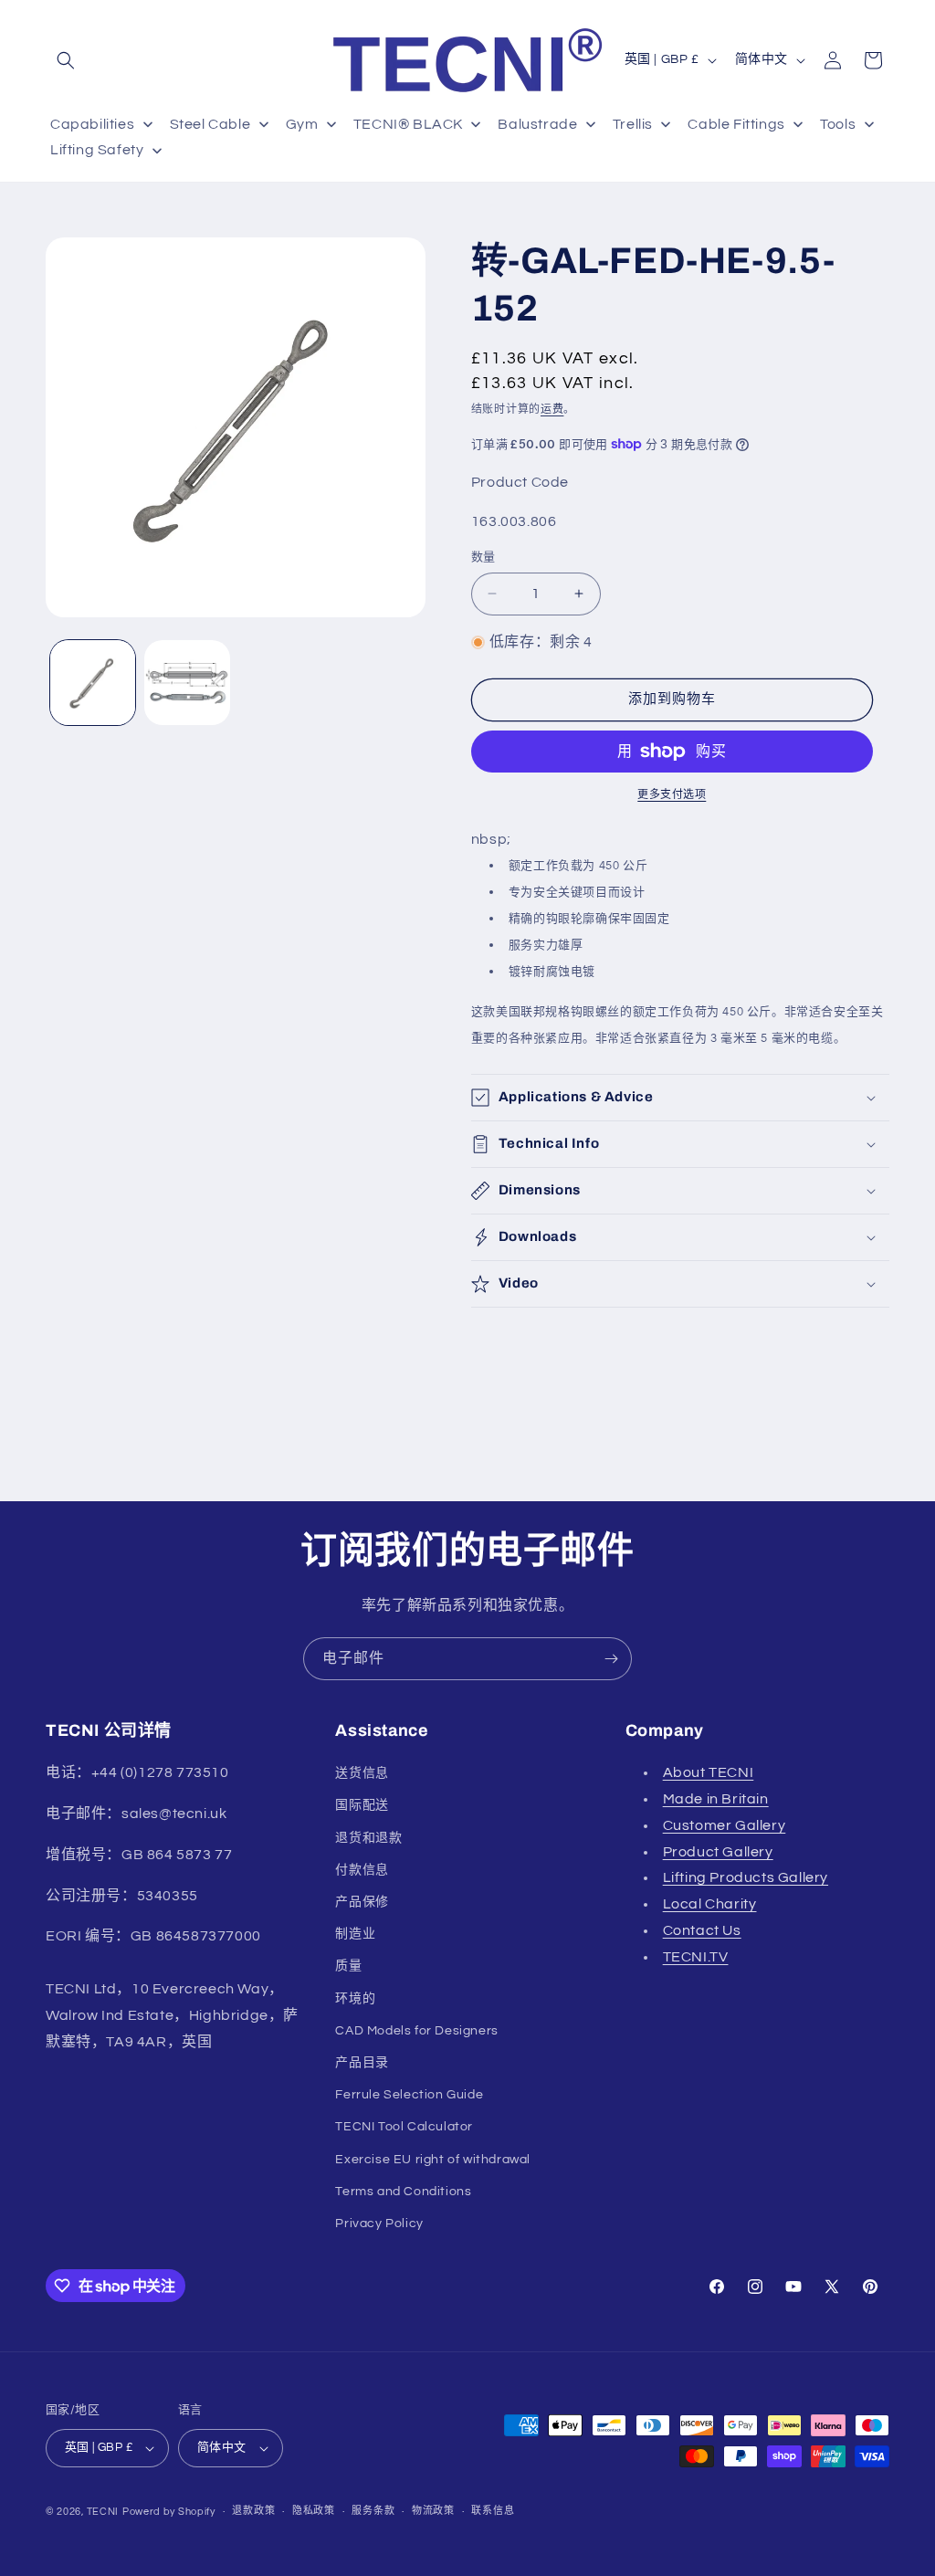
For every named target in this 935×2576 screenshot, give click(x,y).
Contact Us (702, 1930)
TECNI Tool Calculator (404, 2127)
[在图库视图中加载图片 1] (93, 683)
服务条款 (373, 2511)
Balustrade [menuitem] (537, 124)
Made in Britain (716, 1799)
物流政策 (433, 2511)
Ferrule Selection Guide (409, 2095)
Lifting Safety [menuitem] (97, 150)
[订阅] (611, 1659)
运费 (552, 410)
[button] (66, 60)
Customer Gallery (725, 1825)
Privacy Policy (379, 2224)
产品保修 (362, 1902)
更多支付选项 (672, 795)
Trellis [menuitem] (633, 124)
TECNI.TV (696, 1957)
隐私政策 (314, 2511)
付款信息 (362, 1870)
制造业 (355, 1934)
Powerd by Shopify (169, 2512)
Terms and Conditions (403, 2192)
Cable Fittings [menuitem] (736, 124)
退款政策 (253, 2511)
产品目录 (362, 2063)
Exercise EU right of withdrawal (433, 2160)
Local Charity (710, 1904)
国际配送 (362, 1805)
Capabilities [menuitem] (92, 124)
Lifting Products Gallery (746, 1877)
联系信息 (493, 2511)
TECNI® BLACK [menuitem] (408, 124)
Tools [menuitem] (838, 124)
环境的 (355, 1999)
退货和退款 (368, 1838)
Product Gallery (718, 1852)
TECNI (103, 2512)
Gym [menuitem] (302, 124)
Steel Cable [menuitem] (210, 124)
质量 (348, 1966)
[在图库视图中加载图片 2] (187, 683)
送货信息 (362, 1773)
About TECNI (709, 1772)
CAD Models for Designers (416, 2031)
